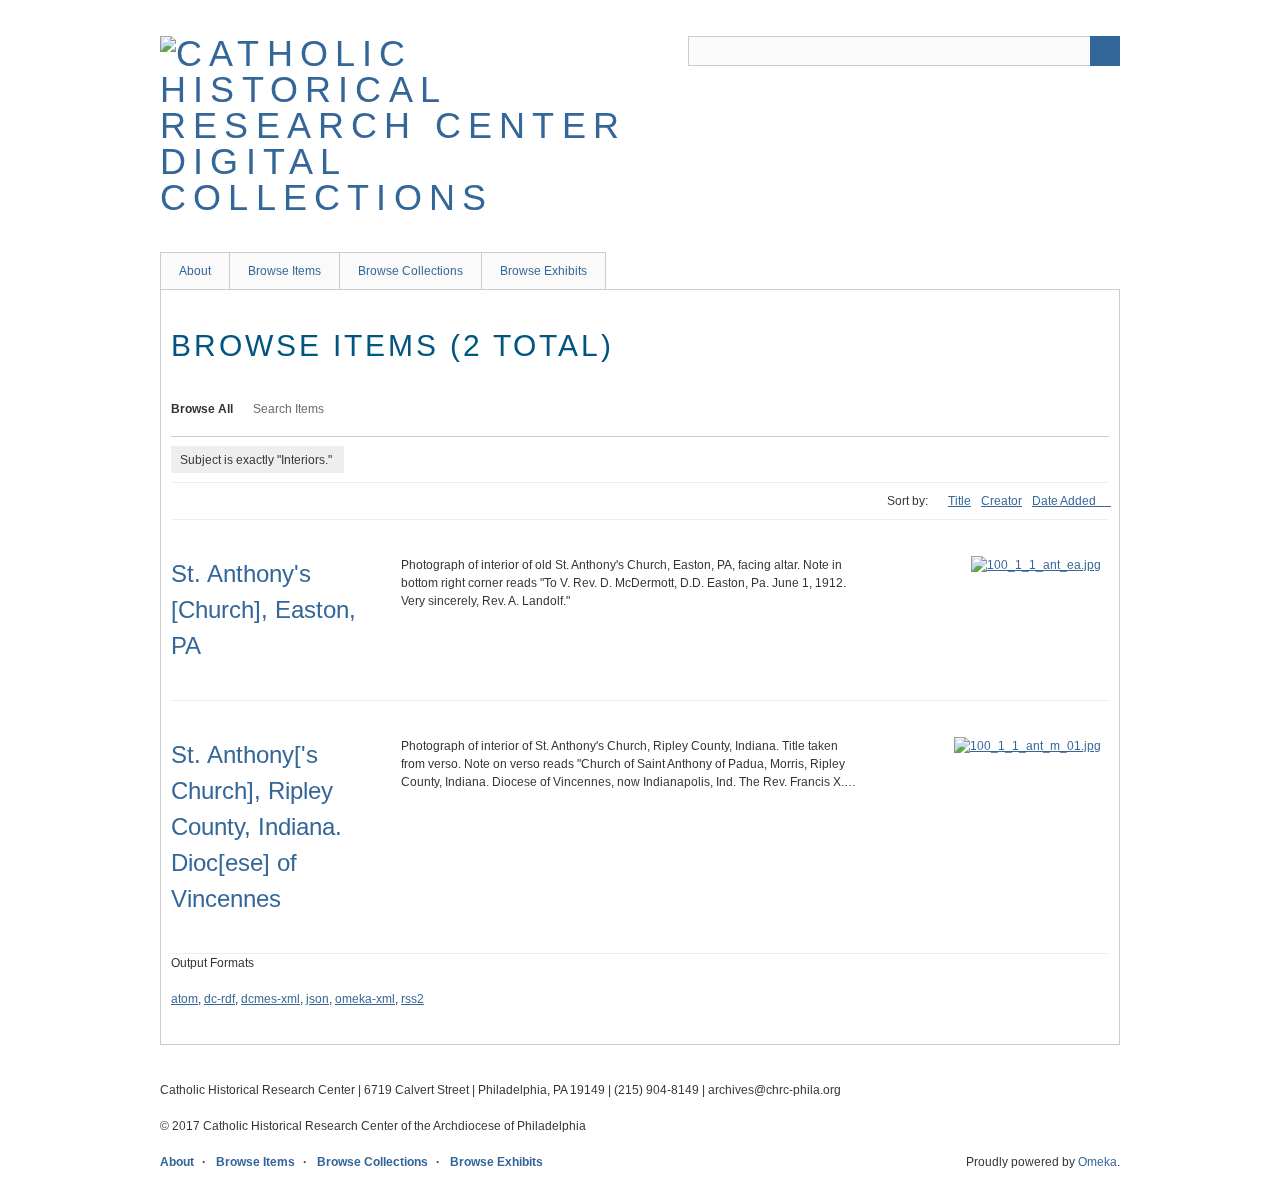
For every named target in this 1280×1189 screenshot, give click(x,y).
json (317, 999)
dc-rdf (219, 999)
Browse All (202, 409)
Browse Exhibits (543, 271)
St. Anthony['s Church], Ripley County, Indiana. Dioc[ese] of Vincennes (256, 826)
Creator (1001, 501)
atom (184, 999)
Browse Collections (410, 271)
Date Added (1065, 501)
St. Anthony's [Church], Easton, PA (263, 609)
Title (959, 501)
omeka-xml (365, 999)
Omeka (1097, 1162)
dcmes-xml (270, 999)
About (195, 271)
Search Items (288, 409)
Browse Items (284, 271)
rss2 (412, 999)
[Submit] (1105, 51)
